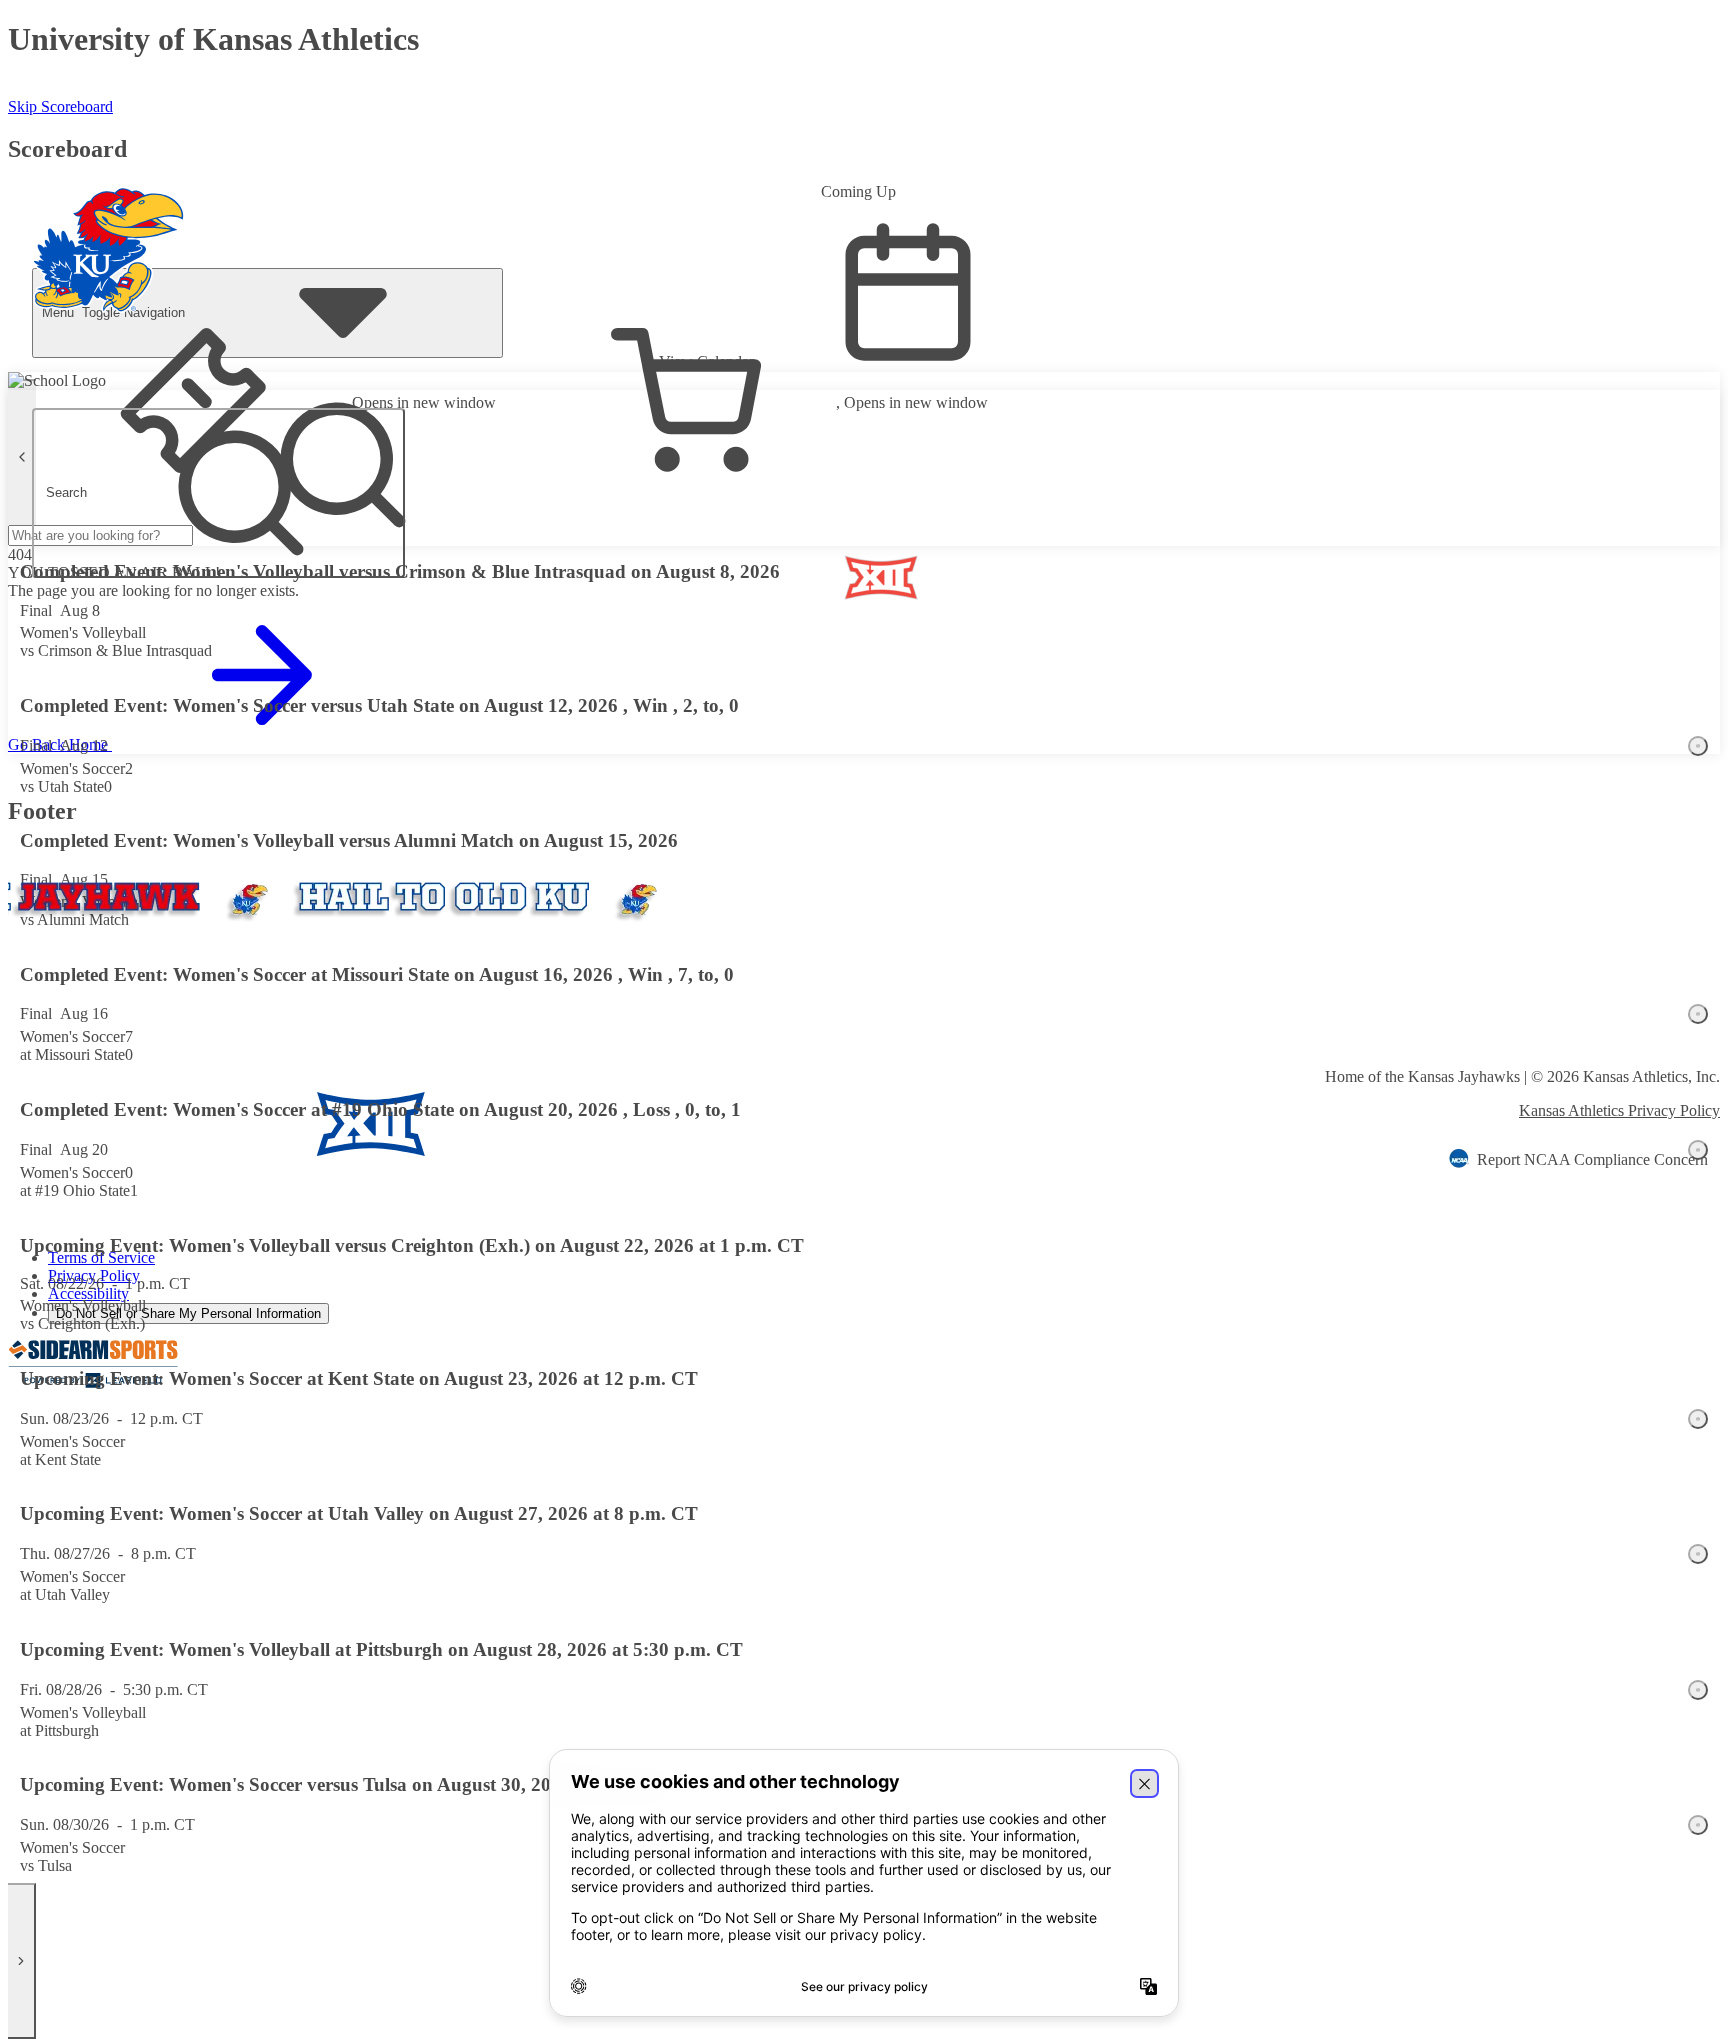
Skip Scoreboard (60, 106)
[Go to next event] (22, 1961)
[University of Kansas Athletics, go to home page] (109, 223)
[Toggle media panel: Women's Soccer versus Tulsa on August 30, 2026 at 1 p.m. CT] (1698, 1825)
